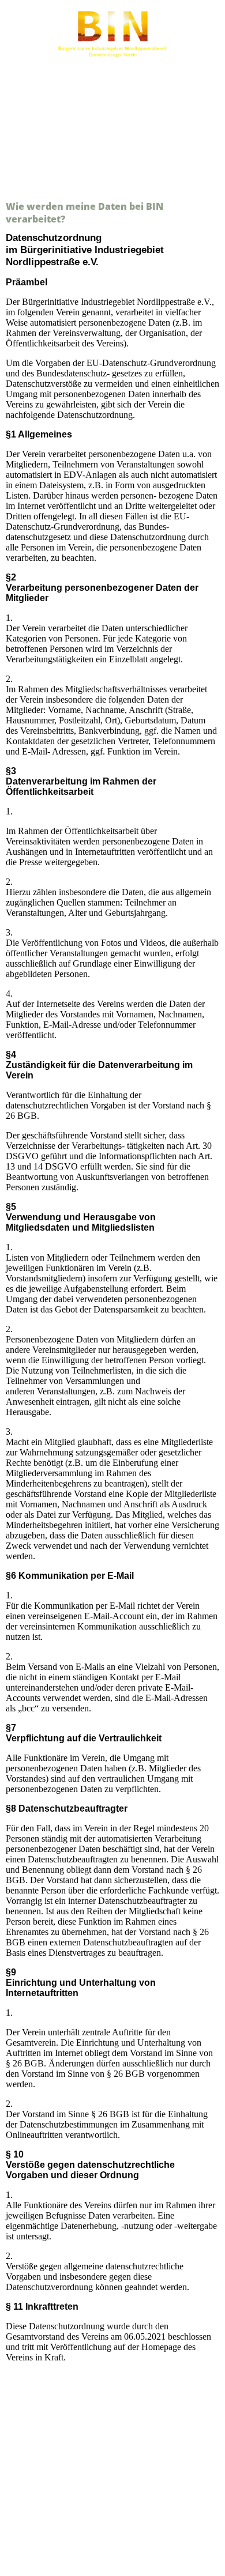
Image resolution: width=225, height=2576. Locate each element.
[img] (113, 33)
